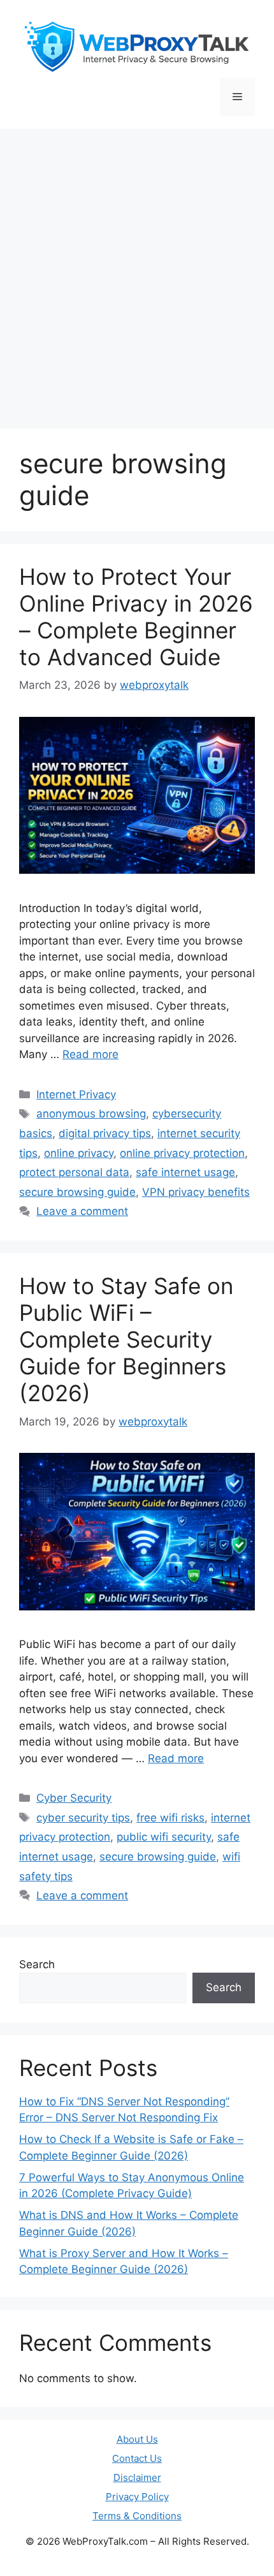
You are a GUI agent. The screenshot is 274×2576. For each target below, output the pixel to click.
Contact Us (137, 2458)
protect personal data (74, 1172)
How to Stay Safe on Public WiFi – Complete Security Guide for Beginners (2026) (126, 1339)
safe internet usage (185, 1172)
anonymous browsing (91, 1114)
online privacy (79, 1153)
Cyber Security (74, 1798)
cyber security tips (83, 1818)
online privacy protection (182, 1153)
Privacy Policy (137, 2497)
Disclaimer (137, 2477)
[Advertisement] (137, 272)
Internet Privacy (76, 1094)
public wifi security (164, 1837)
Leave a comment (82, 1211)
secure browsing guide (77, 1192)
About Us (137, 2439)
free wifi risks (170, 1818)
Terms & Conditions (137, 2516)
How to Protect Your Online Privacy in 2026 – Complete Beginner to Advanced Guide (136, 617)
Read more (90, 1054)
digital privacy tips (105, 1133)
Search (37, 1964)
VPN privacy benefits (196, 1192)
